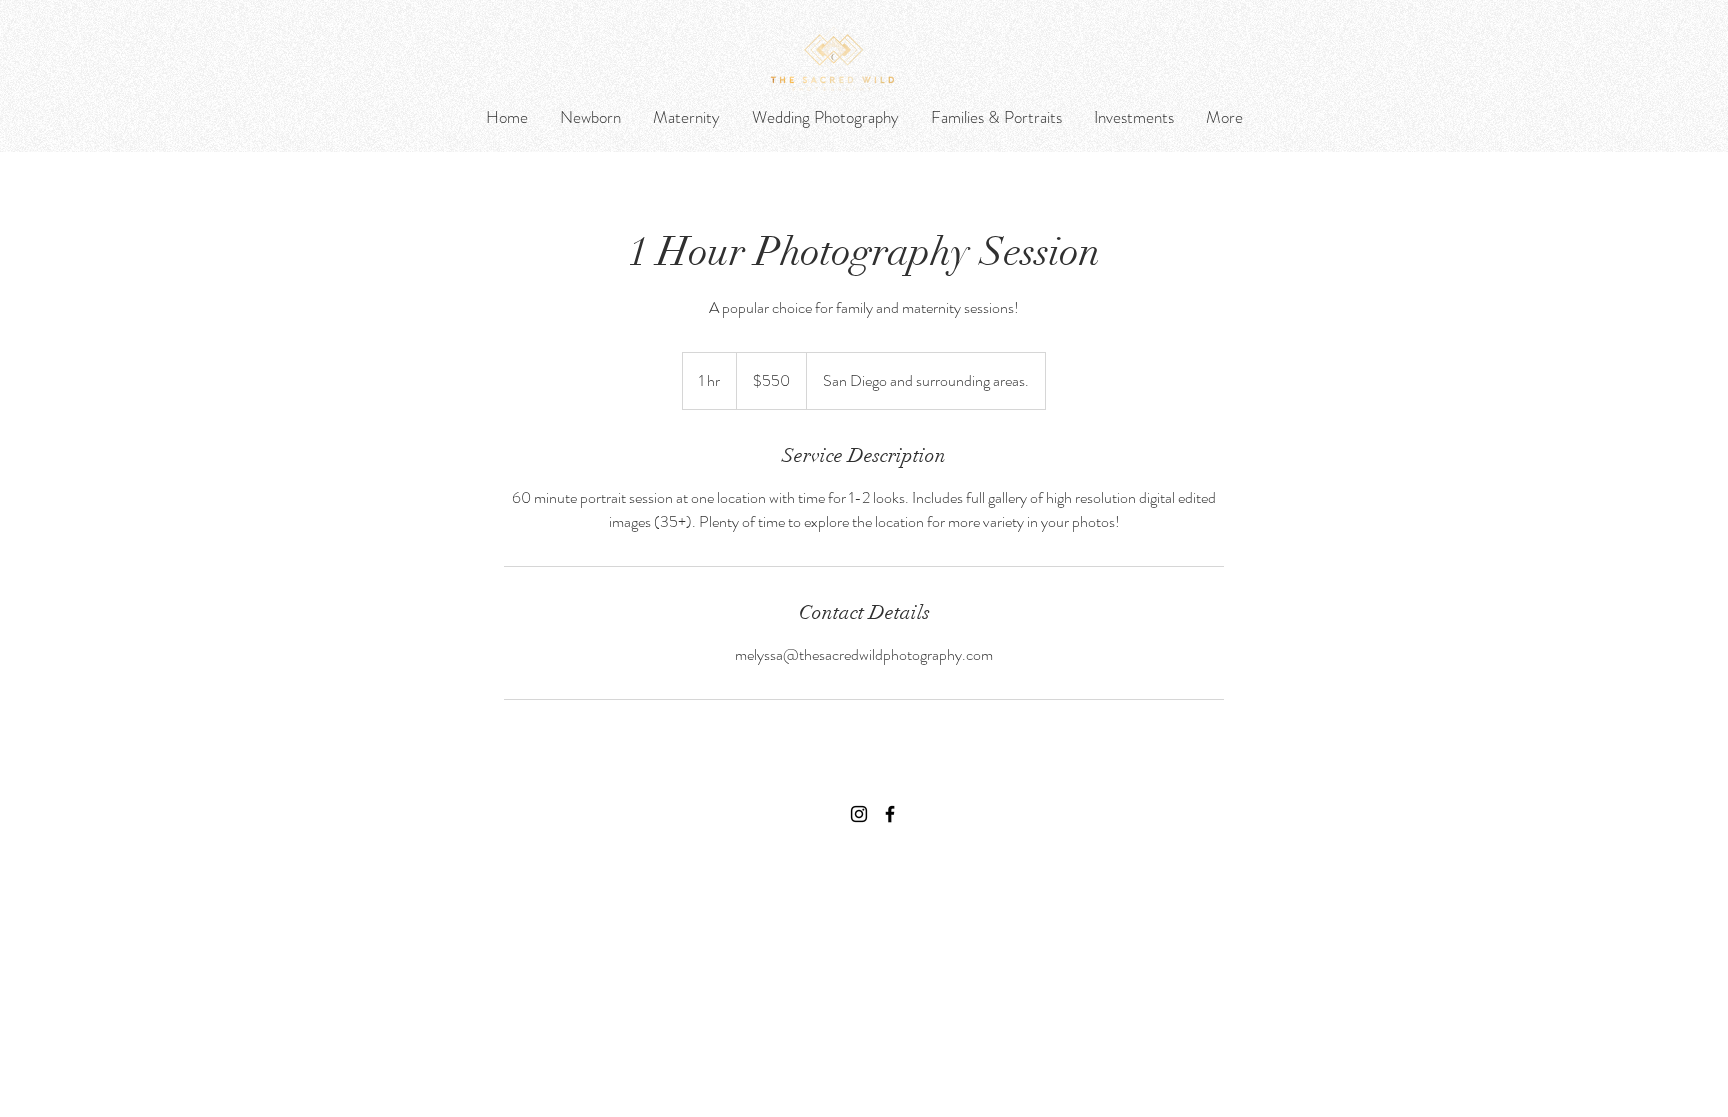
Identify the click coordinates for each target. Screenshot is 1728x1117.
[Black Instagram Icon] (859, 814)
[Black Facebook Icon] (890, 814)
